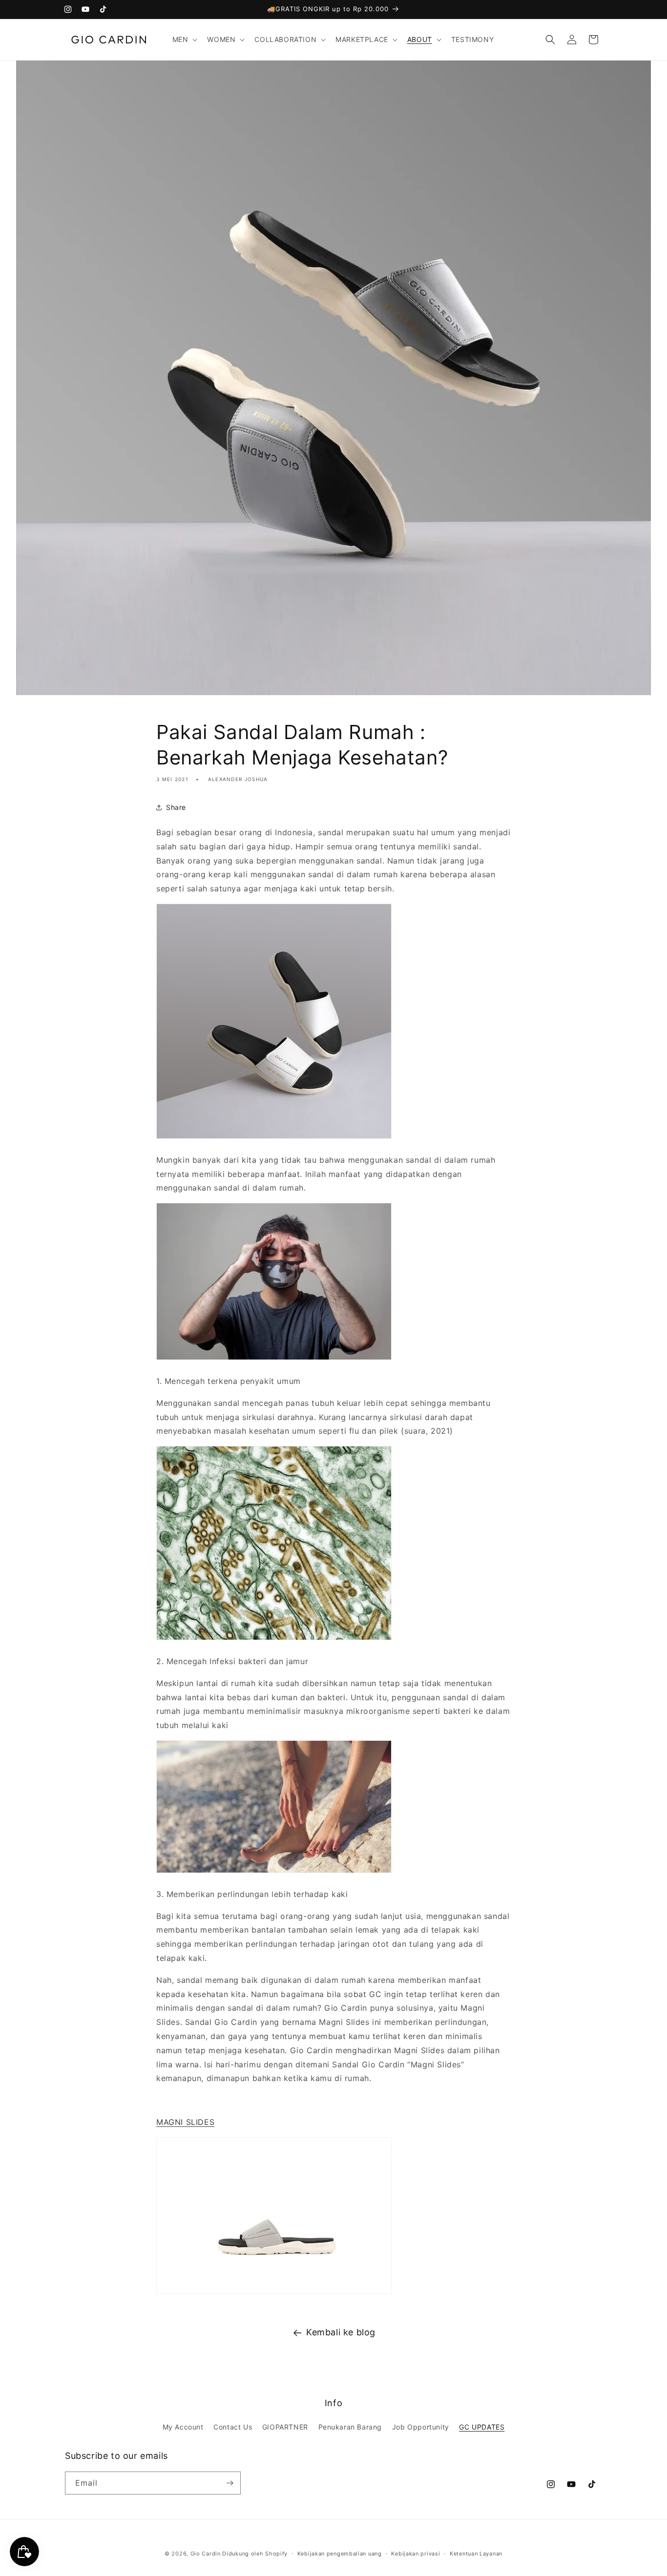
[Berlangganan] (229, 2483)
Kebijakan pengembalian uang (340, 2554)
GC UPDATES (482, 2427)
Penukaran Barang (350, 2427)
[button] (184, 40)
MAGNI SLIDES (185, 2122)
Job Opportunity (421, 2427)
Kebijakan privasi (416, 2554)
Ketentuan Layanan (476, 2554)
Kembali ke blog (341, 2332)
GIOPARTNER (285, 2427)
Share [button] (176, 807)
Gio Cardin (206, 2554)
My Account (183, 2427)
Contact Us (233, 2427)
